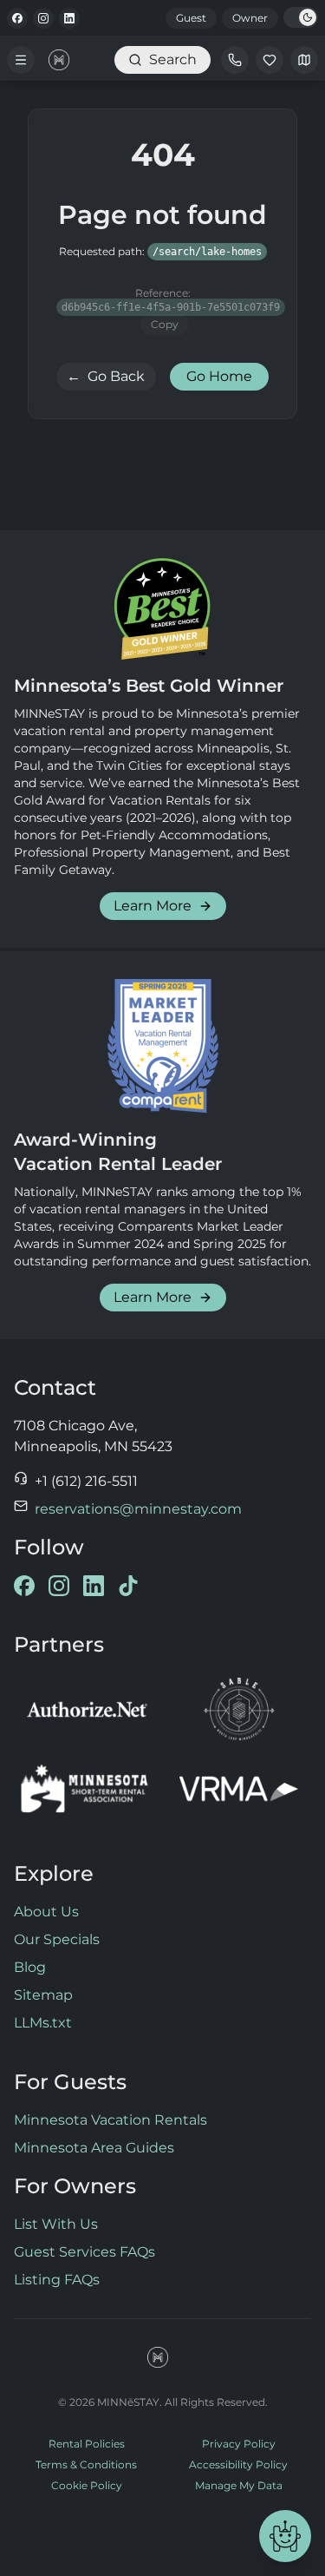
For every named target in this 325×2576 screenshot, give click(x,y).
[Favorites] (270, 60)
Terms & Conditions (86, 2464)
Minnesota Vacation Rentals (110, 2120)
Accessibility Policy (238, 2464)
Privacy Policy (239, 2444)
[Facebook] (17, 18)
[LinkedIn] (69, 18)
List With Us (56, 2224)
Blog (30, 1967)
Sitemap (43, 1995)
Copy (165, 324)
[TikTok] (128, 1586)
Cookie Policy (87, 2485)
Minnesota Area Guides (94, 2148)
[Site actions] (285, 2536)
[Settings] (304, 60)
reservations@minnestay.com (138, 1509)
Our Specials (57, 1939)
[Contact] (235, 60)
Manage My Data (239, 2485)
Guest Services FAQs (84, 2252)
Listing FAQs (57, 2280)
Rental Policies (87, 2444)
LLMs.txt (43, 2023)
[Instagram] (43, 18)
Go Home (219, 376)
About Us (46, 1912)
